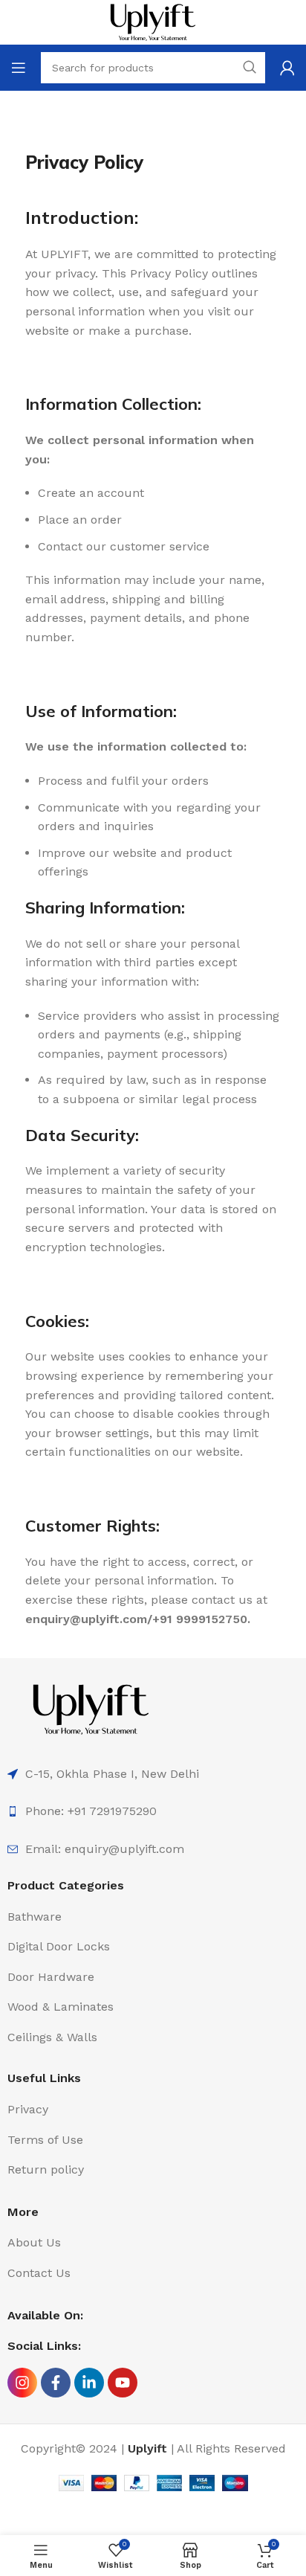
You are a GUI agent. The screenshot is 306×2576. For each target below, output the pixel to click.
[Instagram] (22, 2383)
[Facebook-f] (56, 2383)
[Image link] (91, 1708)
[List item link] (153, 1811)
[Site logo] (153, 21)
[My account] (287, 68)
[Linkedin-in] (89, 2383)
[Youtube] (123, 2383)
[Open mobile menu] (19, 68)
